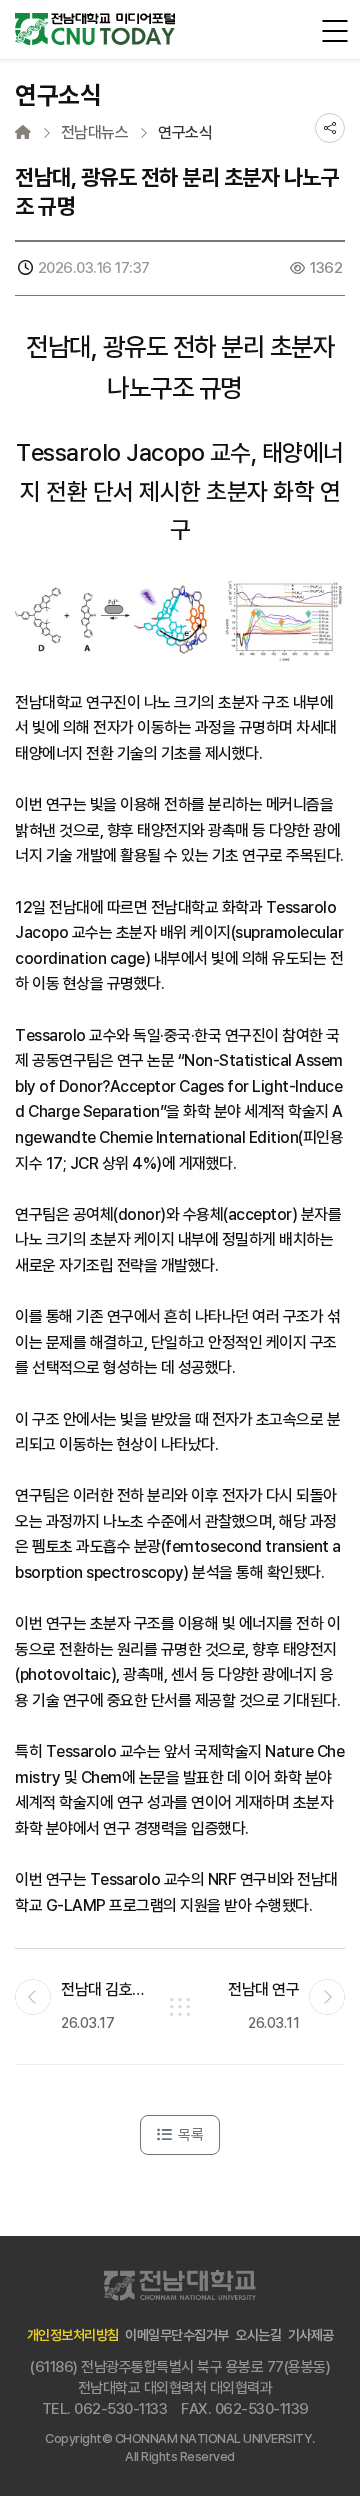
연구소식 (185, 133)
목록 (189, 2135)
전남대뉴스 (95, 133)
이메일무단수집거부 (177, 2335)
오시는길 (258, 2335)
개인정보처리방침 (73, 2335)
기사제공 (311, 2335)
